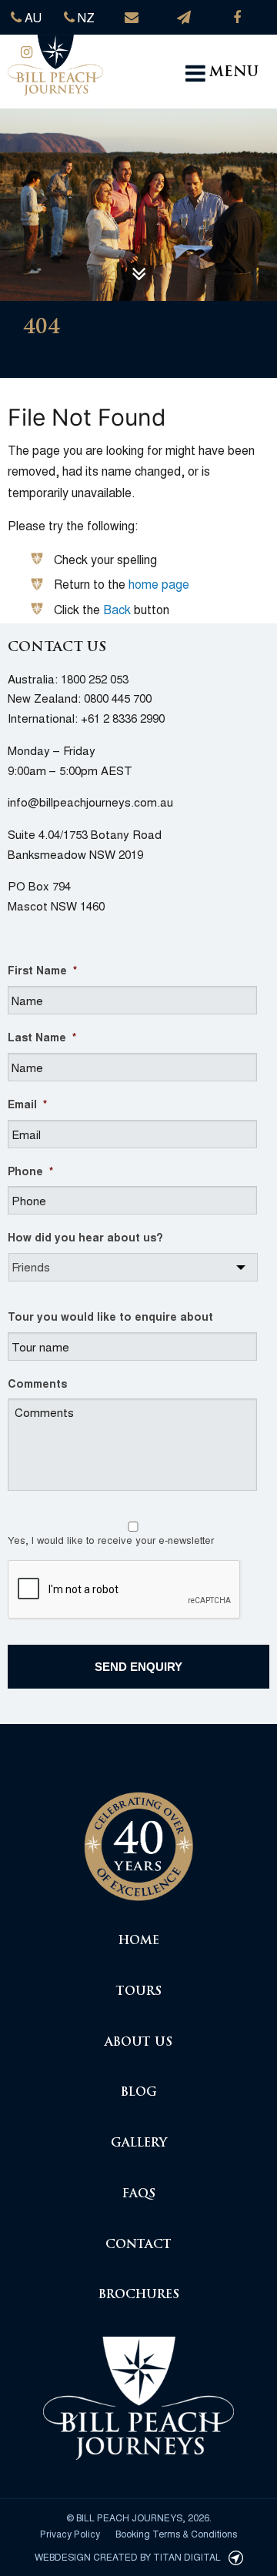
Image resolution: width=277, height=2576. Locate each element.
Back (117, 609)
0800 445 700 (118, 698)
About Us (138, 2043)
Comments (37, 1383)
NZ (85, 17)
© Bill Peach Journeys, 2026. (139, 2517)
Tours (139, 1992)
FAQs (139, 2195)
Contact (138, 2245)
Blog (139, 2093)
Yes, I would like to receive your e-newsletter (111, 1540)
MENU (234, 73)
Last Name (42, 1037)
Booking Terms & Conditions (176, 2533)
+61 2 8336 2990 (123, 718)
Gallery (139, 2144)
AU (32, 17)
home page (159, 584)
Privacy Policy (70, 2533)
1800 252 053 (95, 678)
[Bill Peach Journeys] (138, 1838)
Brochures (139, 2295)
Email (27, 1104)
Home (139, 1941)
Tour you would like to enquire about (110, 1316)
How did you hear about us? (85, 1237)
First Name (42, 970)
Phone (30, 1171)
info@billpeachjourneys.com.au (90, 802)
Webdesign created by (128, 2556)
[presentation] (125, 1590)
